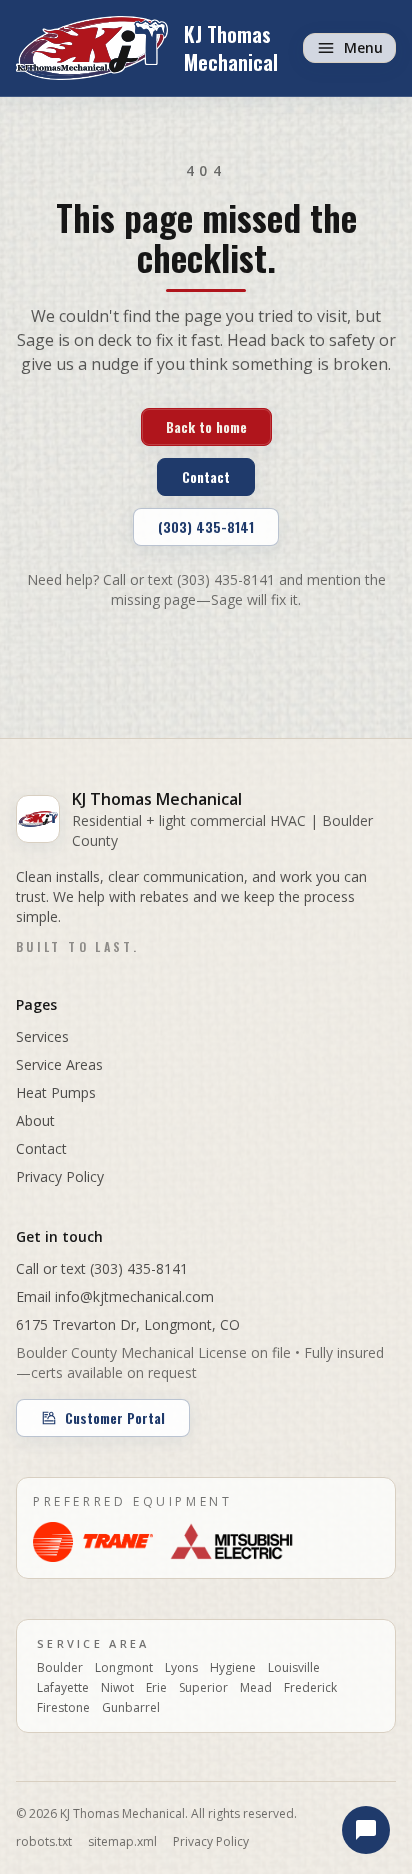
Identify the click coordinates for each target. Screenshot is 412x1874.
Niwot (117, 1688)
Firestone (63, 1708)
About (35, 1120)
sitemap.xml (122, 1842)
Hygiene (233, 1668)
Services (42, 1036)
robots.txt (44, 1842)
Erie (156, 1688)
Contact (206, 476)
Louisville (294, 1668)
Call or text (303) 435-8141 (102, 1268)
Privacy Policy (60, 1176)
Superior (203, 1688)
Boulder (60, 1668)
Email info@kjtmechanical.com (115, 1296)
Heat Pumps (56, 1092)
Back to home (206, 426)
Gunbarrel (131, 1708)
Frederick (310, 1688)
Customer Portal (115, 1417)
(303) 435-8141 (206, 526)
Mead (256, 1688)
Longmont (124, 1668)
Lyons (181, 1668)
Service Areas (59, 1064)
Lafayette (63, 1688)
